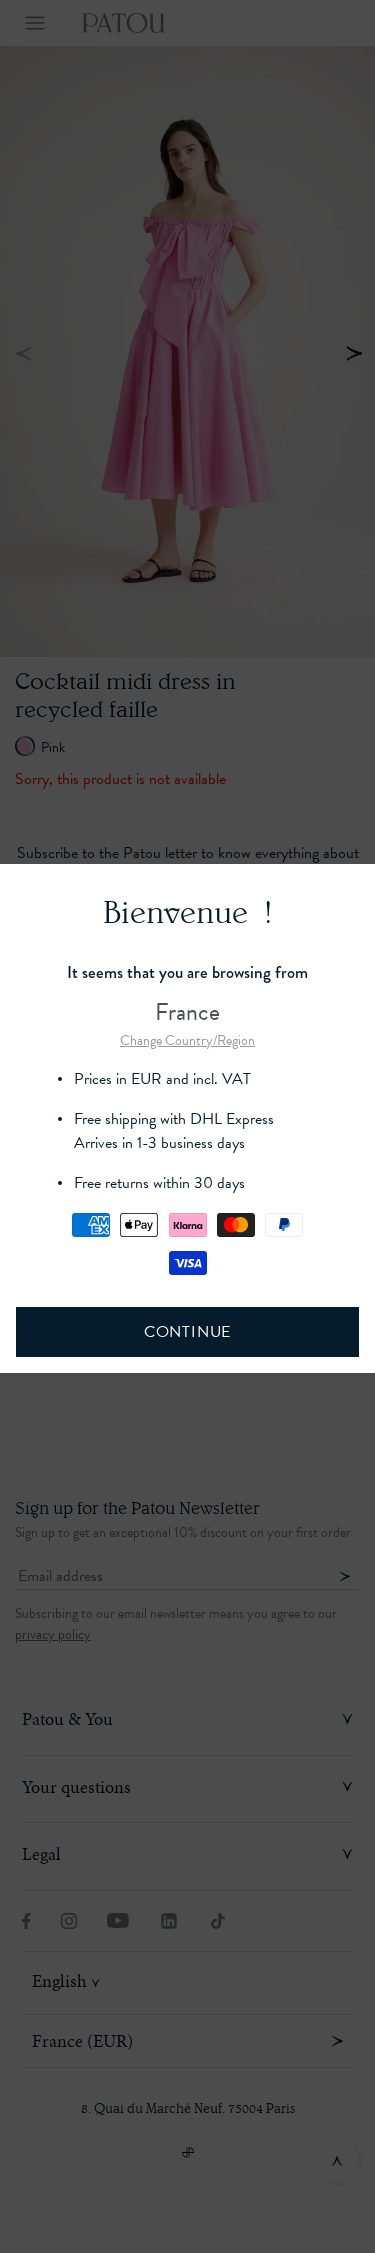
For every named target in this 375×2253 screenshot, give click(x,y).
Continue (187, 1332)
